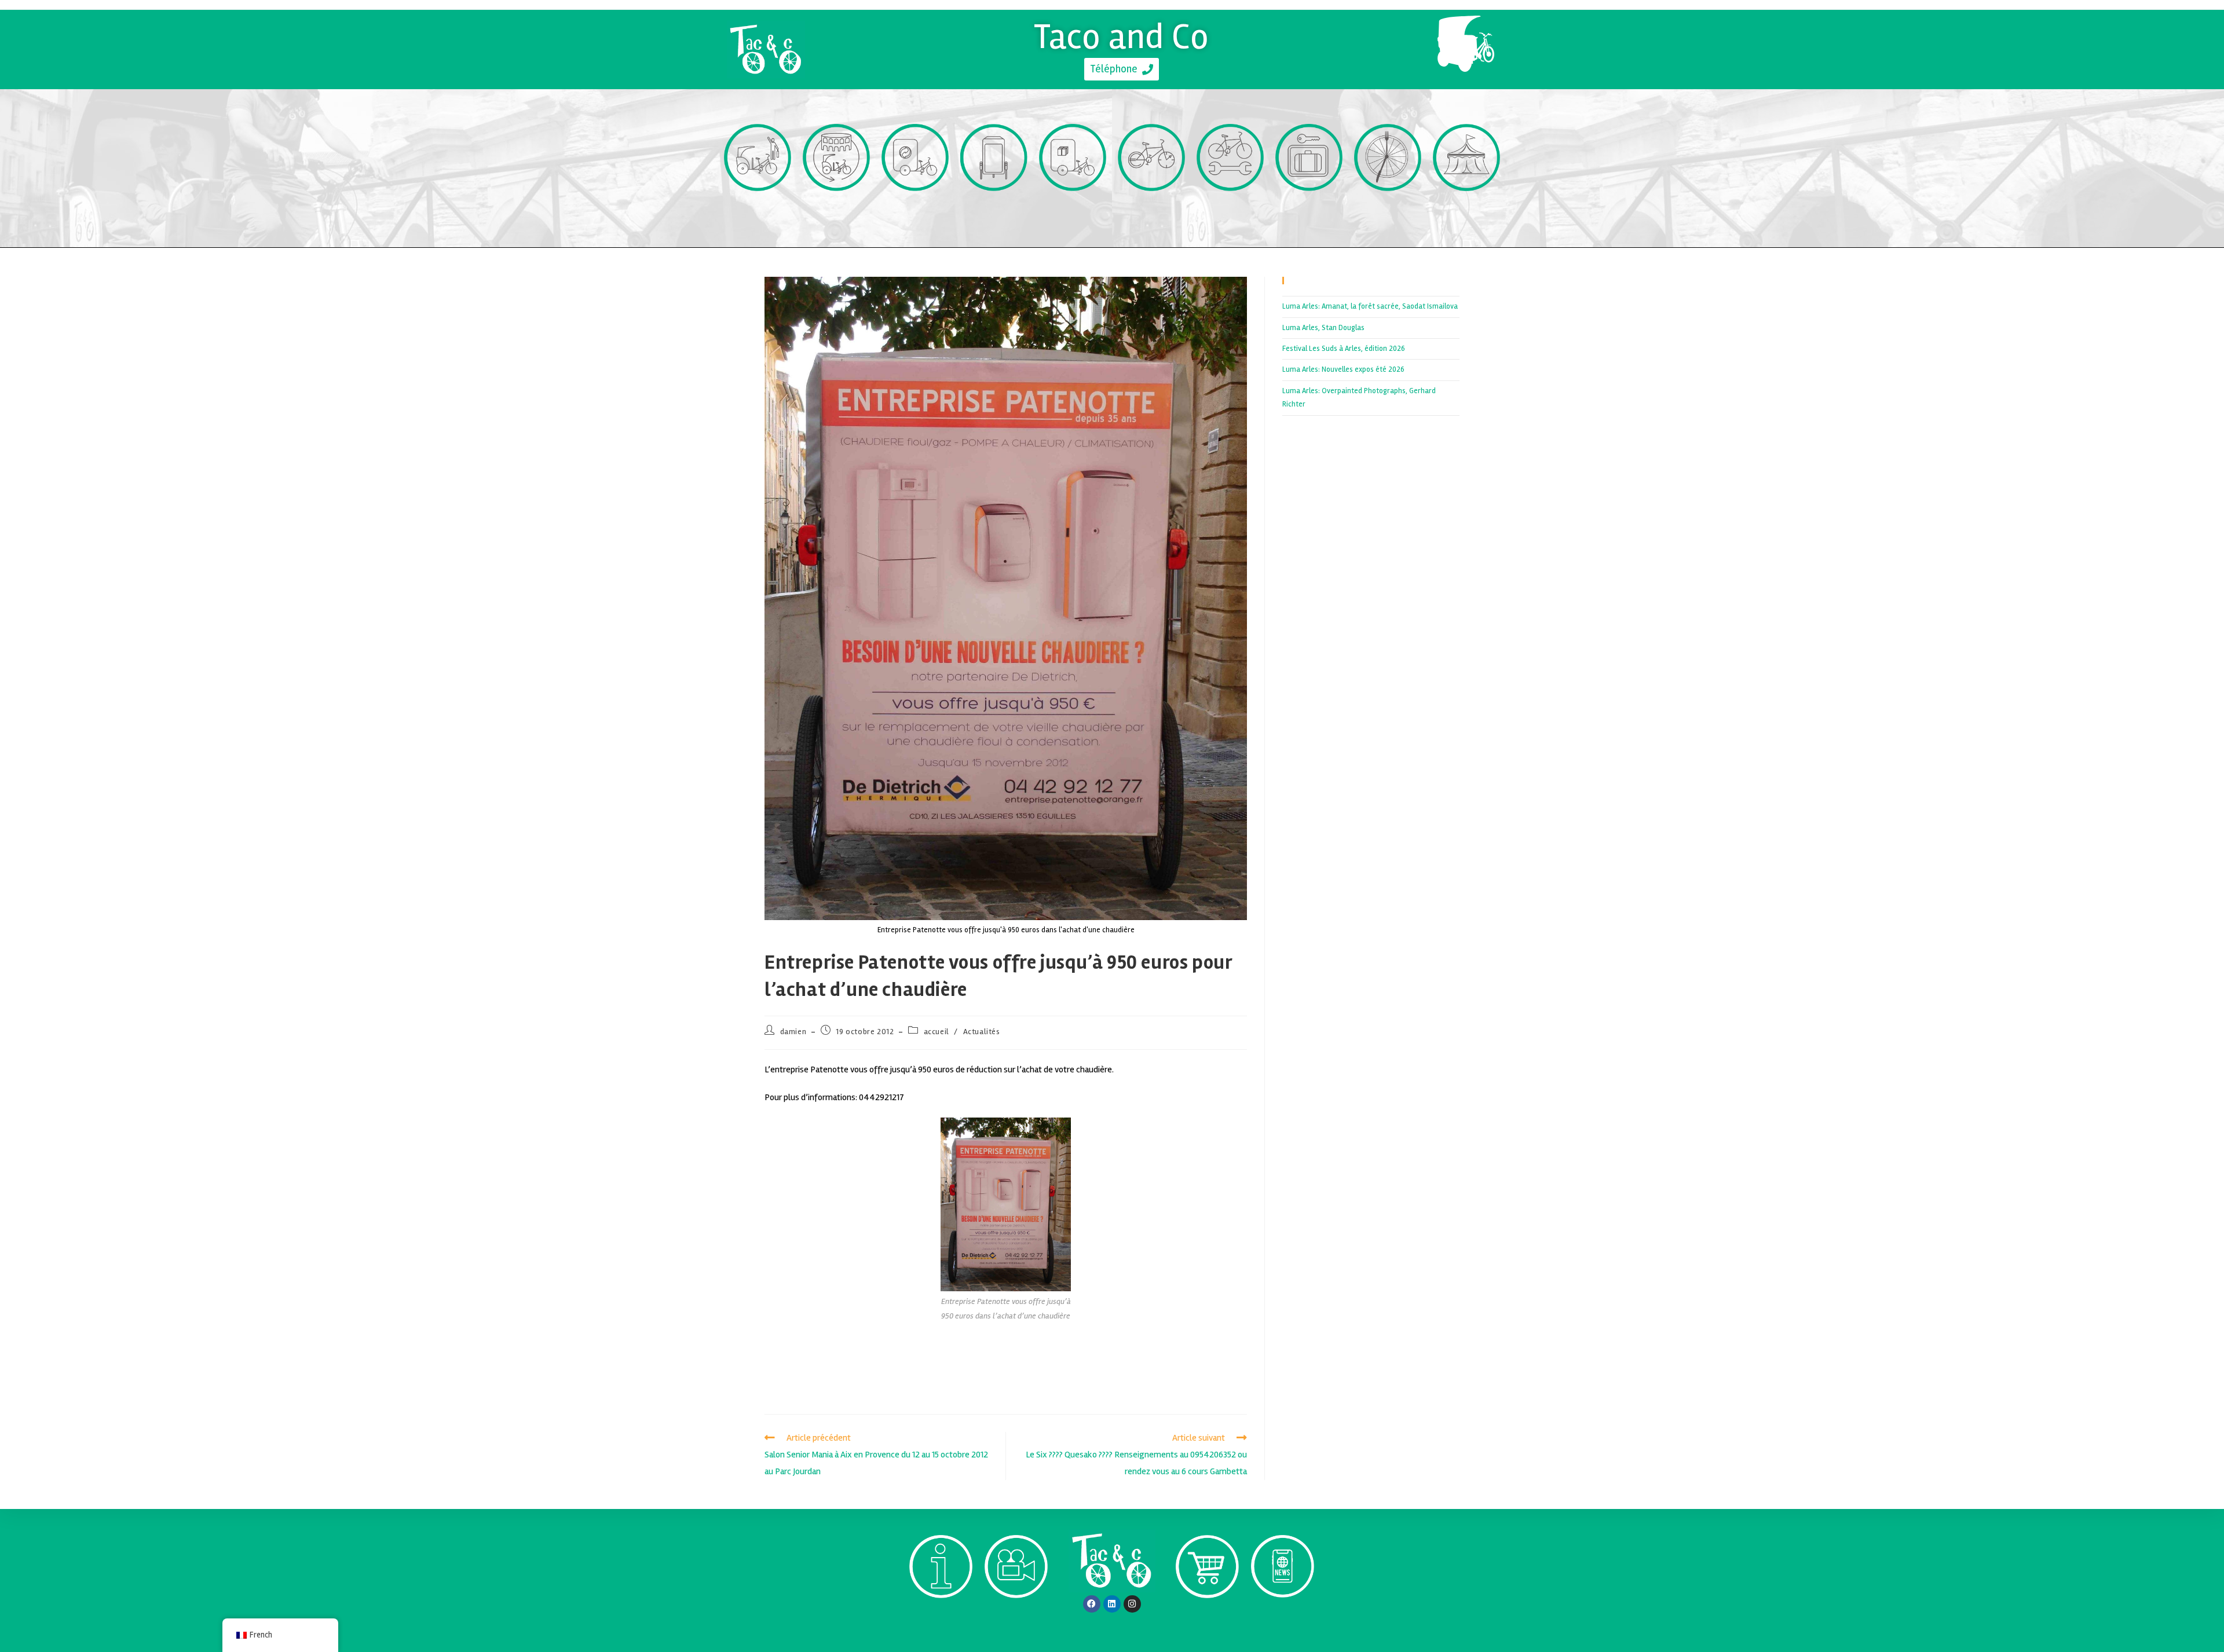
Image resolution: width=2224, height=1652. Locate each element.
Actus (1282, 1619)
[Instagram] (1132, 1604)
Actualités (982, 1032)
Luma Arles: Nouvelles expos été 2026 (1343, 369)
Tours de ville (837, 212)
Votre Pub (994, 212)
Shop (1207, 1619)
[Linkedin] (1112, 1604)
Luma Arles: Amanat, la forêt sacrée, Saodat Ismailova (1370, 306)
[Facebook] (1092, 1604)
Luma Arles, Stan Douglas (1323, 328)
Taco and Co (1122, 36)
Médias (1016, 1619)
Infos (941, 1619)
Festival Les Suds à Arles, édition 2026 (1344, 349)
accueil (937, 1032)
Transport (758, 212)
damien (793, 1032)
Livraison (1073, 212)
